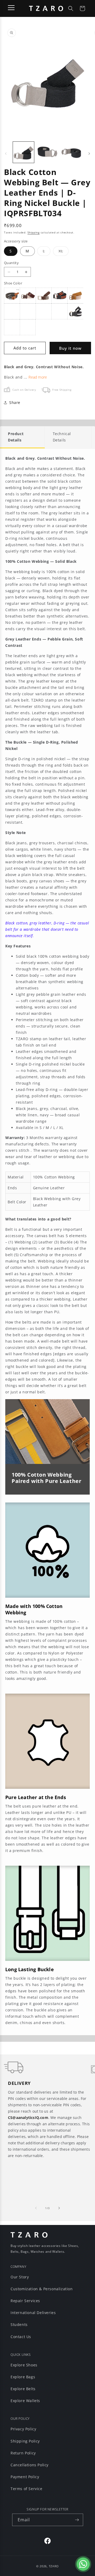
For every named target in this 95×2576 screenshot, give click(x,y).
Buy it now (70, 348)
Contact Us (21, 2337)
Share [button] (15, 402)
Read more (38, 377)
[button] (71, 8)
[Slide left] (6, 154)
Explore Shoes (24, 2365)
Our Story (20, 2277)
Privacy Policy (23, 2429)
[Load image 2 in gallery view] (47, 152)
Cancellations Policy (30, 2465)
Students (19, 2324)
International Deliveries (33, 2313)
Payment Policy (25, 2477)
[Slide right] (89, 154)
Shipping (34, 232)
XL (64, 252)
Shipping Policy (25, 2441)
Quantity (11, 263)
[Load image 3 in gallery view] (71, 152)
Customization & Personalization (42, 2289)
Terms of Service (27, 2489)
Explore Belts (23, 2389)
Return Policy (23, 2453)
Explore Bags (23, 2377)
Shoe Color (13, 283)
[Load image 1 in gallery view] (23, 152)
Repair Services (25, 2301)
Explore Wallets (25, 2401)
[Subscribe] (77, 2520)
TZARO (54, 2566)
